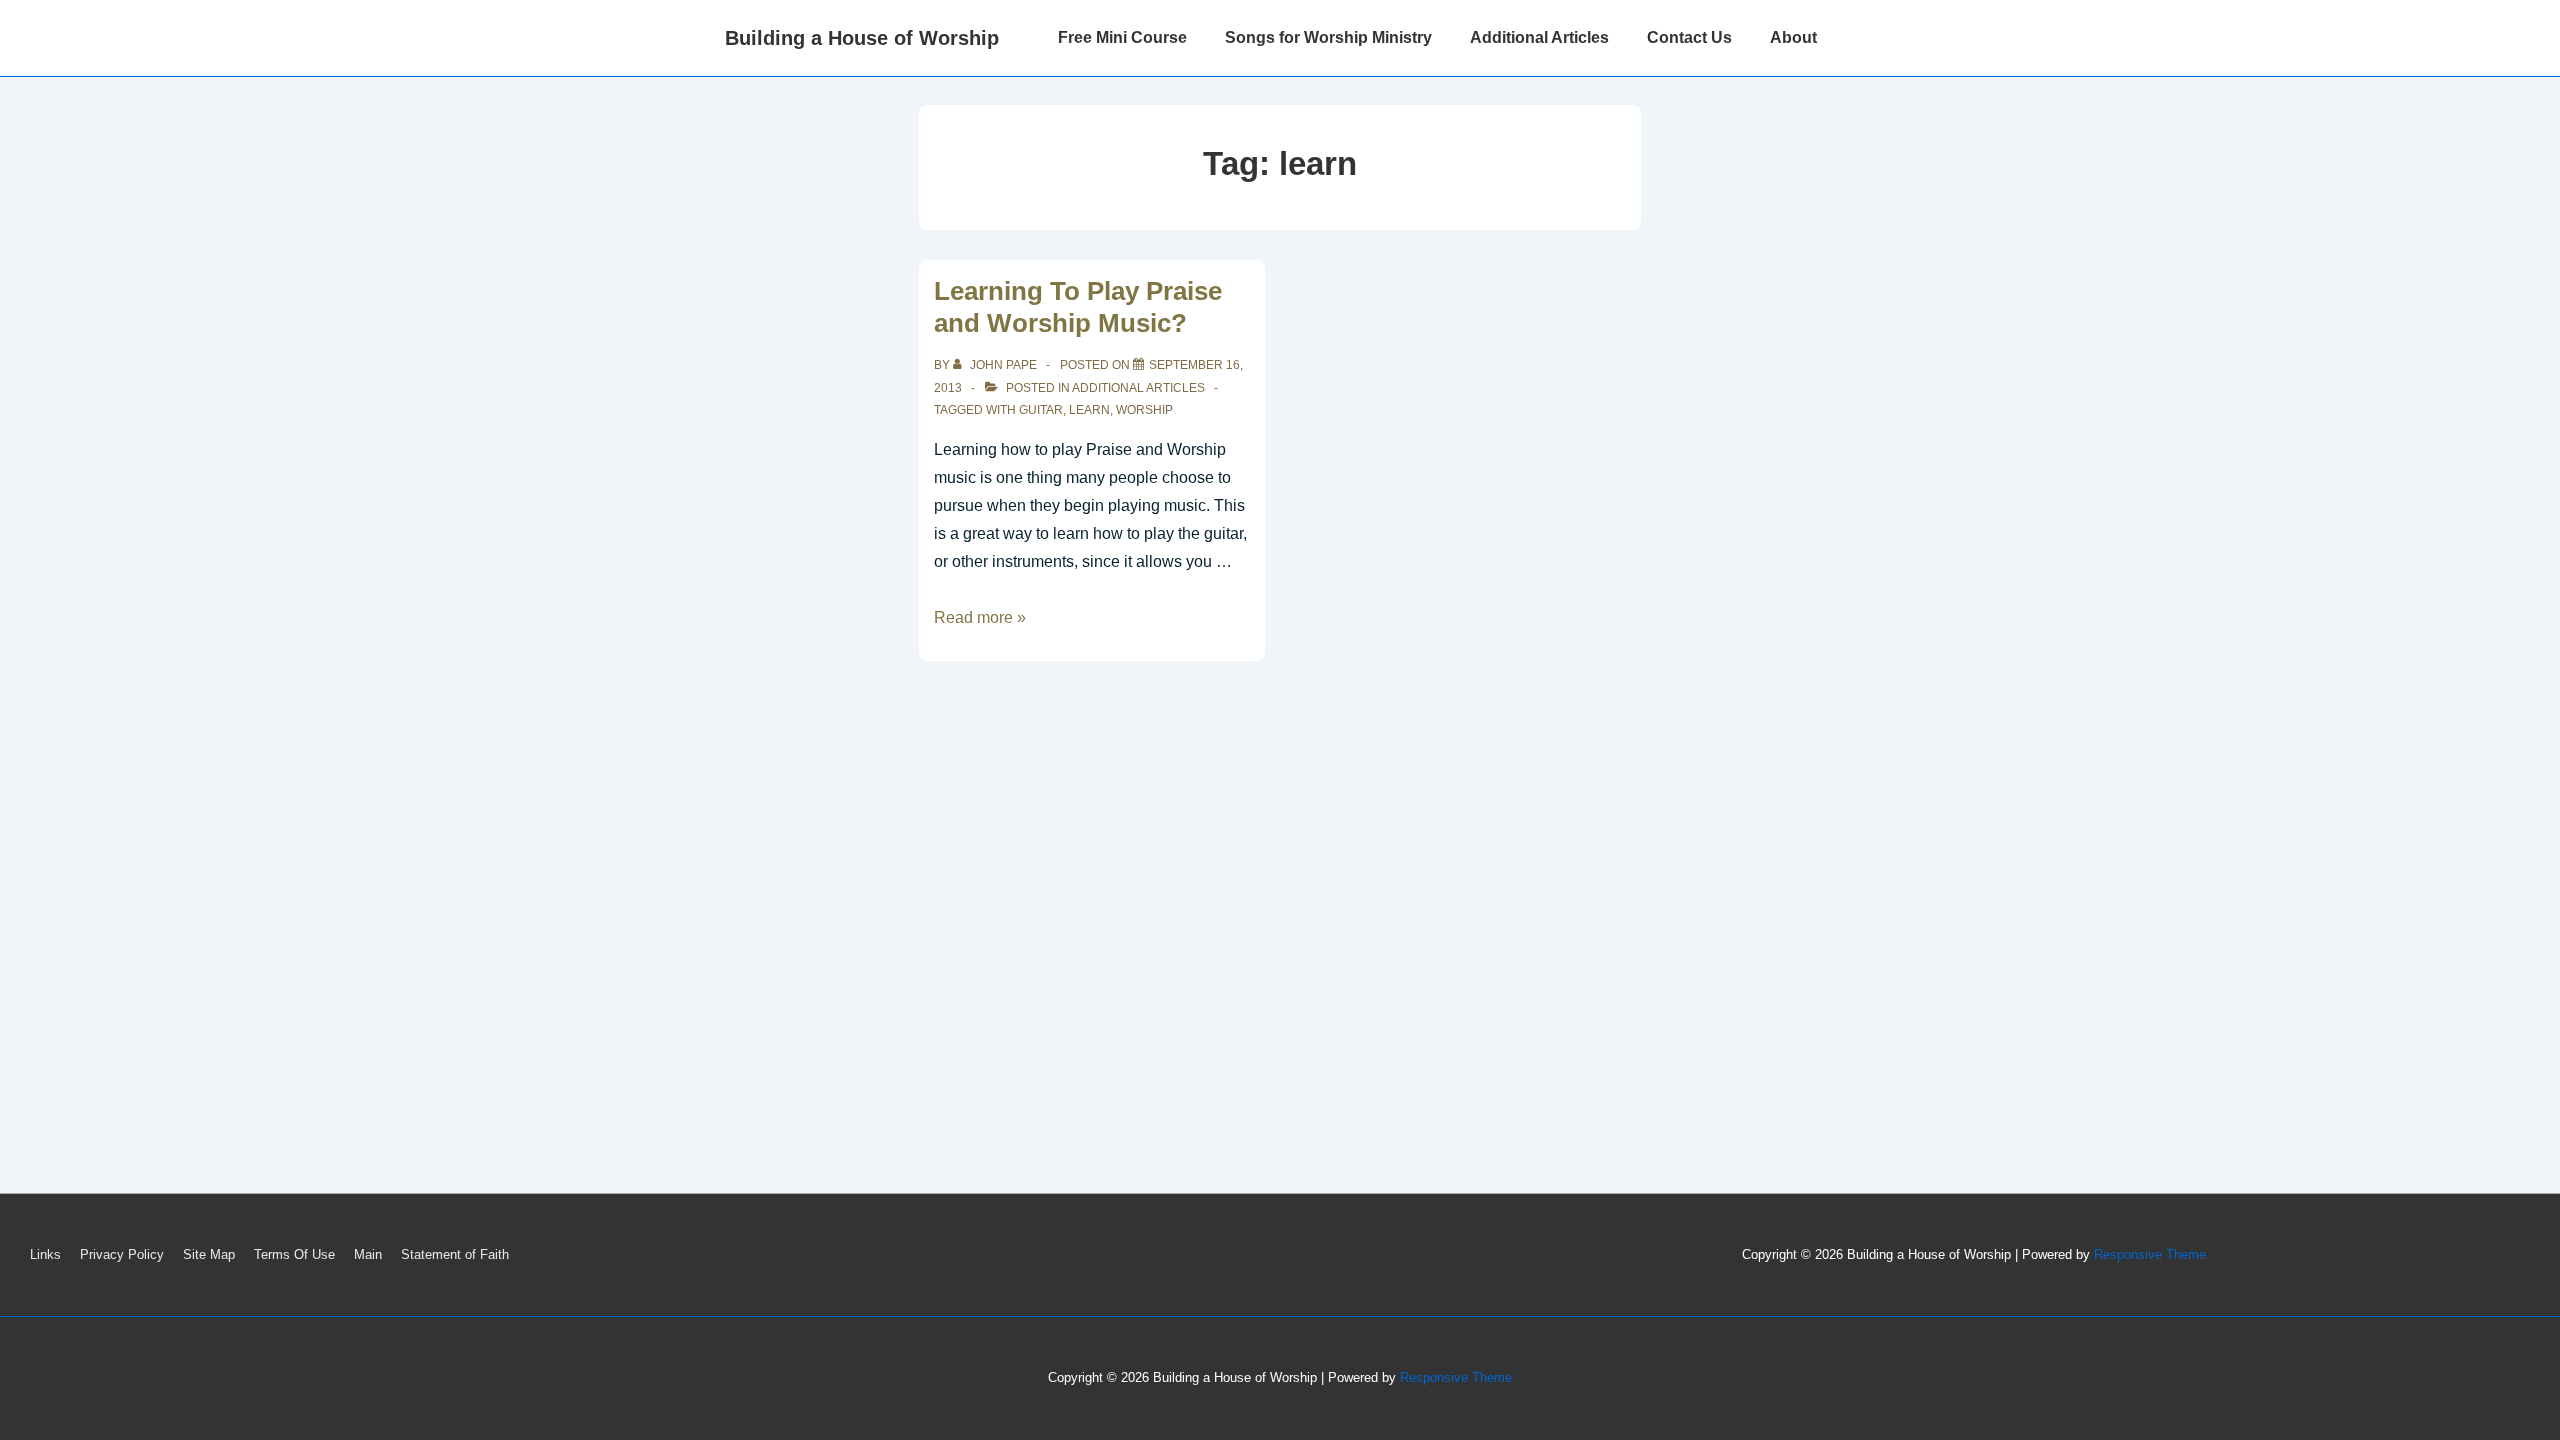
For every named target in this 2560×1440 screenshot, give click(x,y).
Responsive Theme (2150, 1254)
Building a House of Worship (862, 38)
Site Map (209, 1254)
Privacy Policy (122, 1254)
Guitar (1041, 410)
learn (1089, 410)
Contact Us (1689, 37)
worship (1144, 410)
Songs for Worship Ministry (1328, 37)
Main (368, 1254)
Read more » (980, 617)
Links (45, 1254)
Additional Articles (1539, 37)
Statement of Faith (455, 1254)
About (1793, 37)
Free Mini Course (1122, 37)
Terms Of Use (294, 1254)
